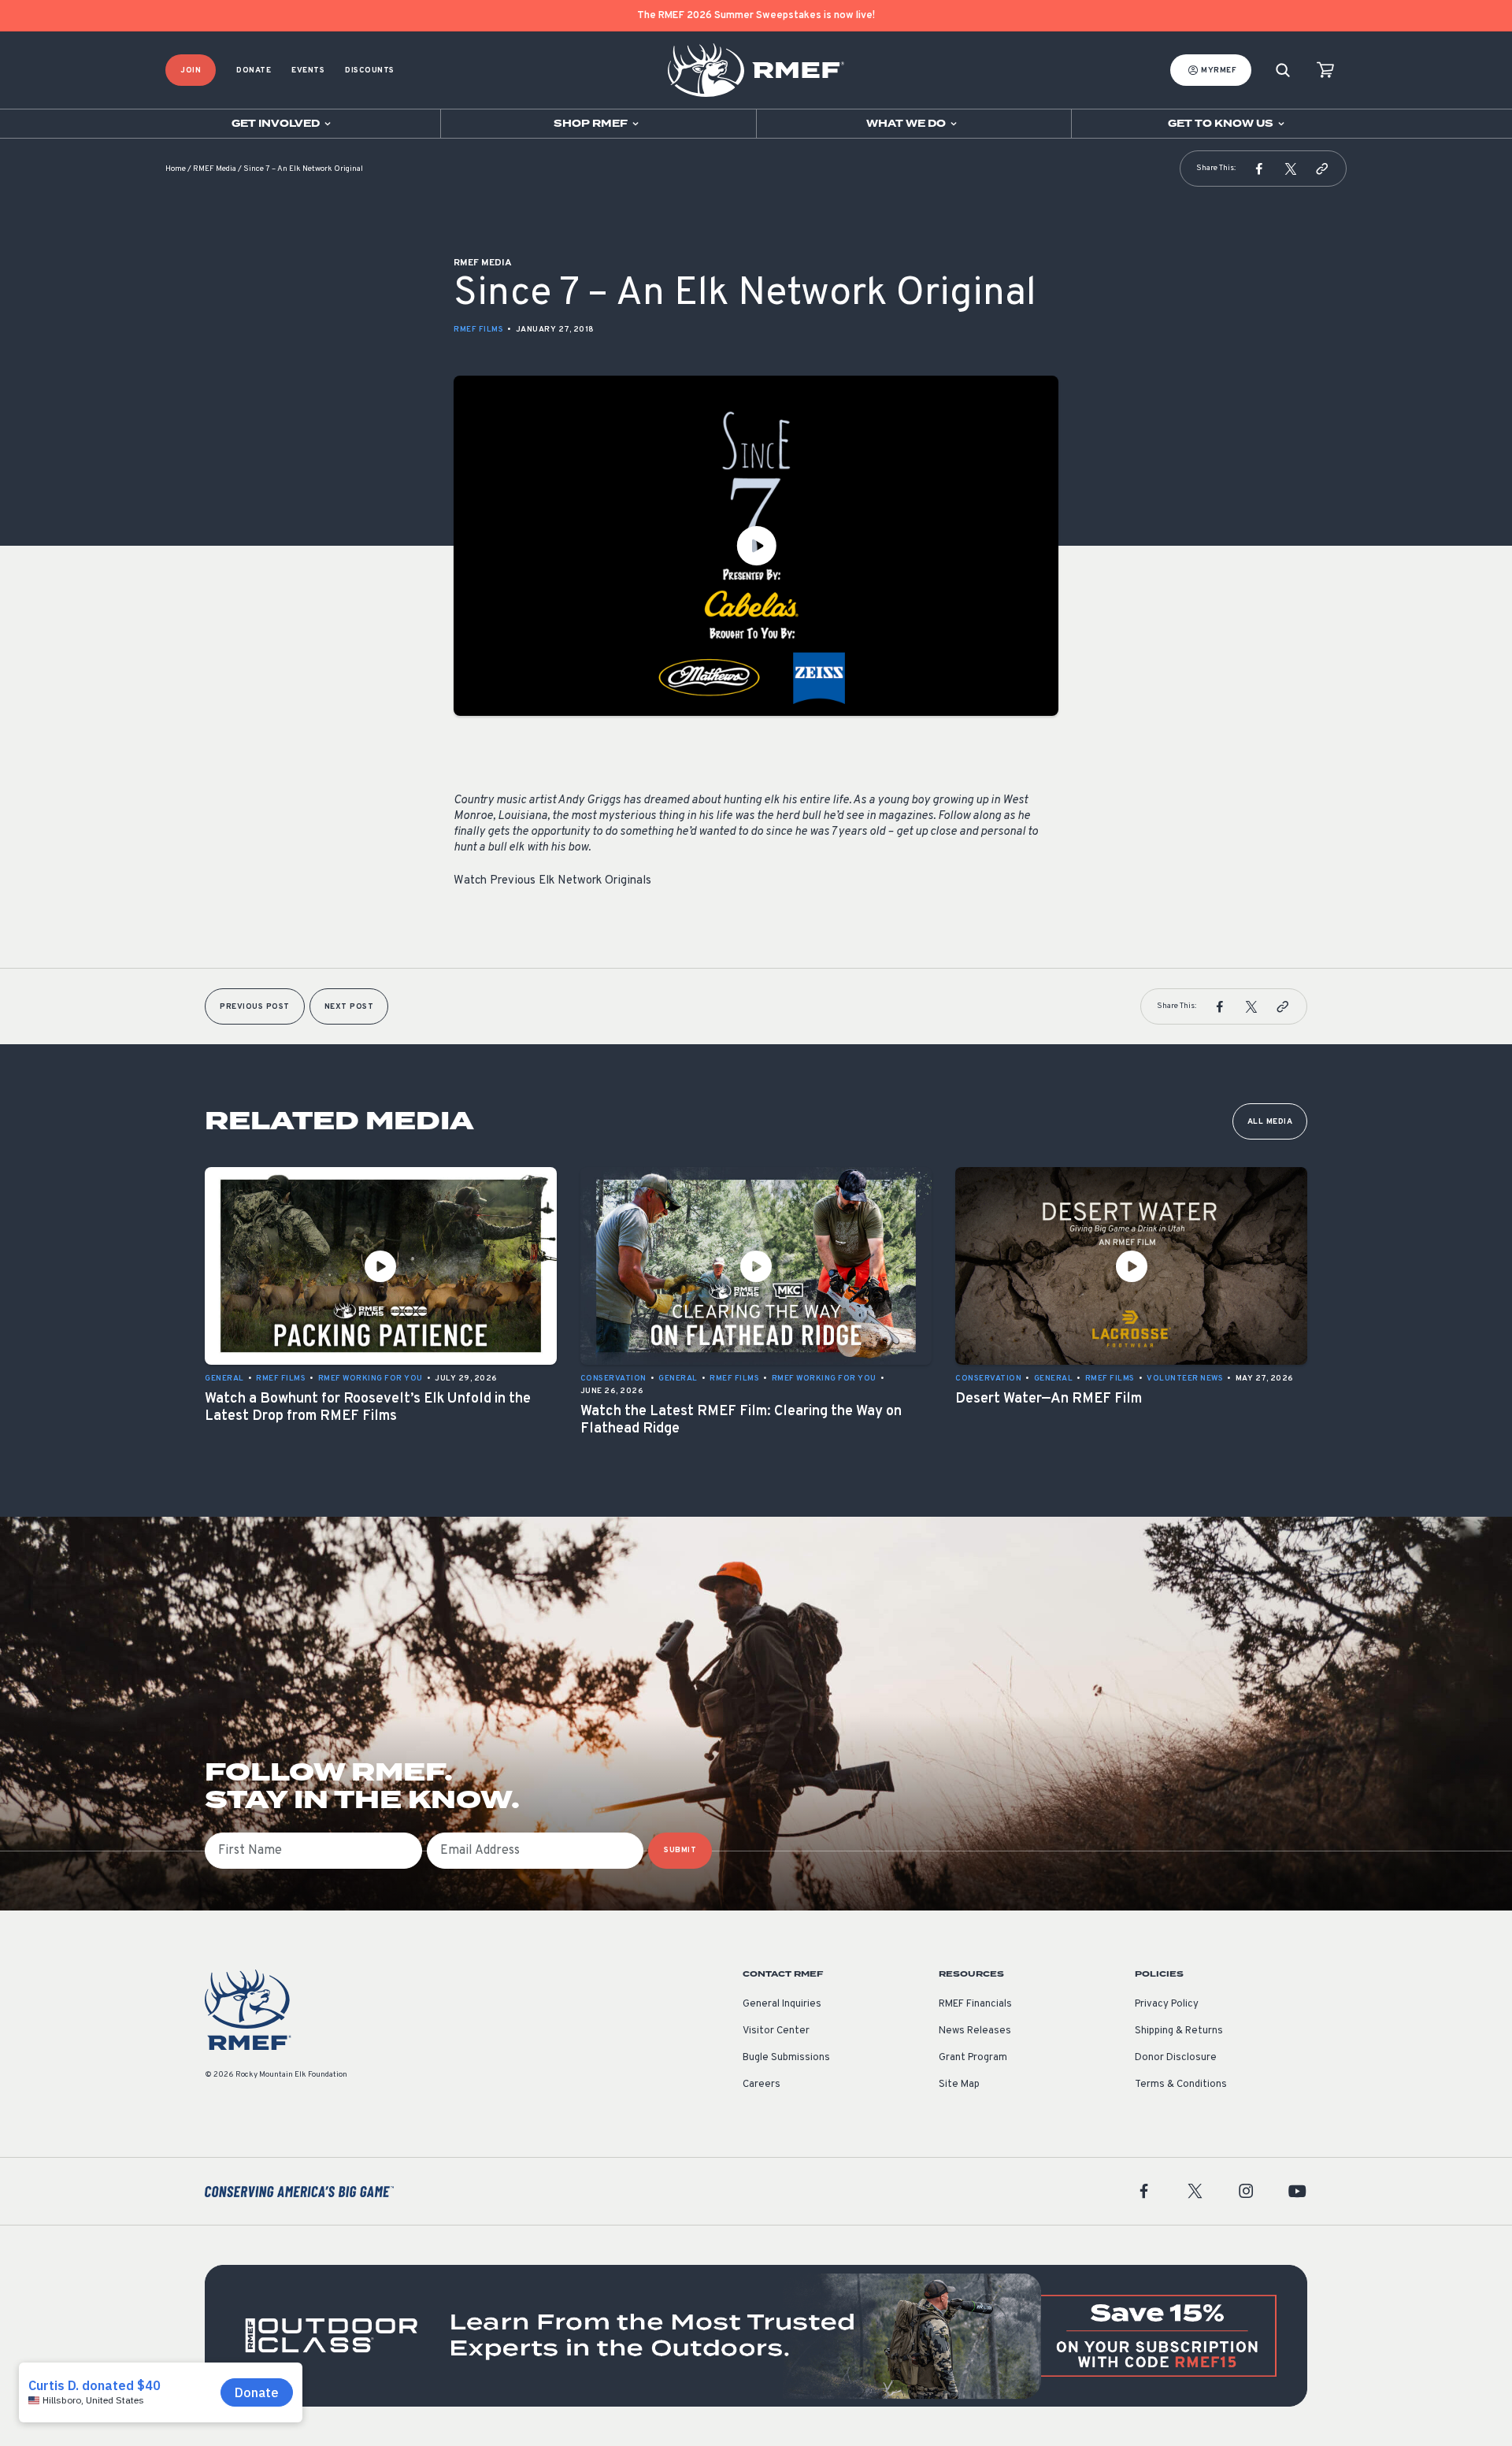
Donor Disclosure (1176, 2058)
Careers (762, 2085)
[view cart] (1325, 70)
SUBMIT (680, 1850)
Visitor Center (776, 2031)
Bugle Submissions (786, 2058)
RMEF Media (215, 169)
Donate (254, 70)
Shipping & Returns (1179, 2031)
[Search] (1283, 70)
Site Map (959, 2085)
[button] (1259, 169)
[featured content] (756, 2336)
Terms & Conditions (1181, 2085)
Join (191, 70)
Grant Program (973, 2058)
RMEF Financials (975, 2004)
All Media (1270, 1122)
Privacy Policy (1167, 2004)
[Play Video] (756, 546)
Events (308, 70)
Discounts (370, 70)
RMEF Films (478, 330)
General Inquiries (782, 2004)
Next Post (349, 1007)
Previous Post (255, 1007)
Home (176, 169)
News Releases (975, 2031)
